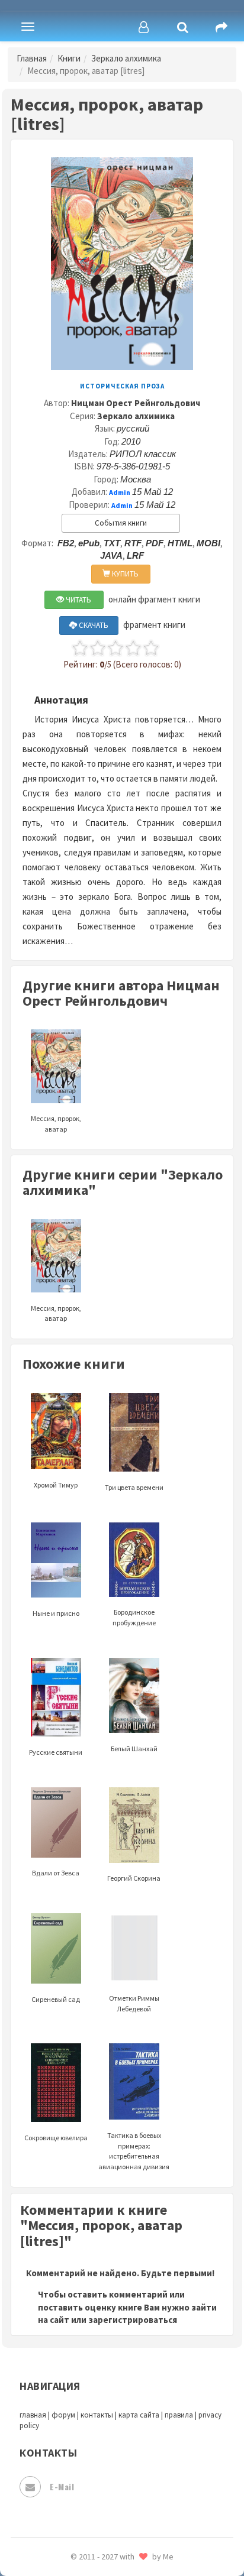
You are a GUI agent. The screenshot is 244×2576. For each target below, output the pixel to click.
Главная (32, 58)
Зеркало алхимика (126, 58)
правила (179, 2415)
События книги (121, 523)
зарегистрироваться (133, 2320)
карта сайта (139, 2415)
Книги (69, 58)
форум (63, 2415)
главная (33, 2415)
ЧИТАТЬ (78, 600)
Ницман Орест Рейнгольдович (136, 403)
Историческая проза (122, 386)
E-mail (62, 2486)
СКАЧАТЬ (93, 625)
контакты (97, 2415)
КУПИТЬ (124, 574)
